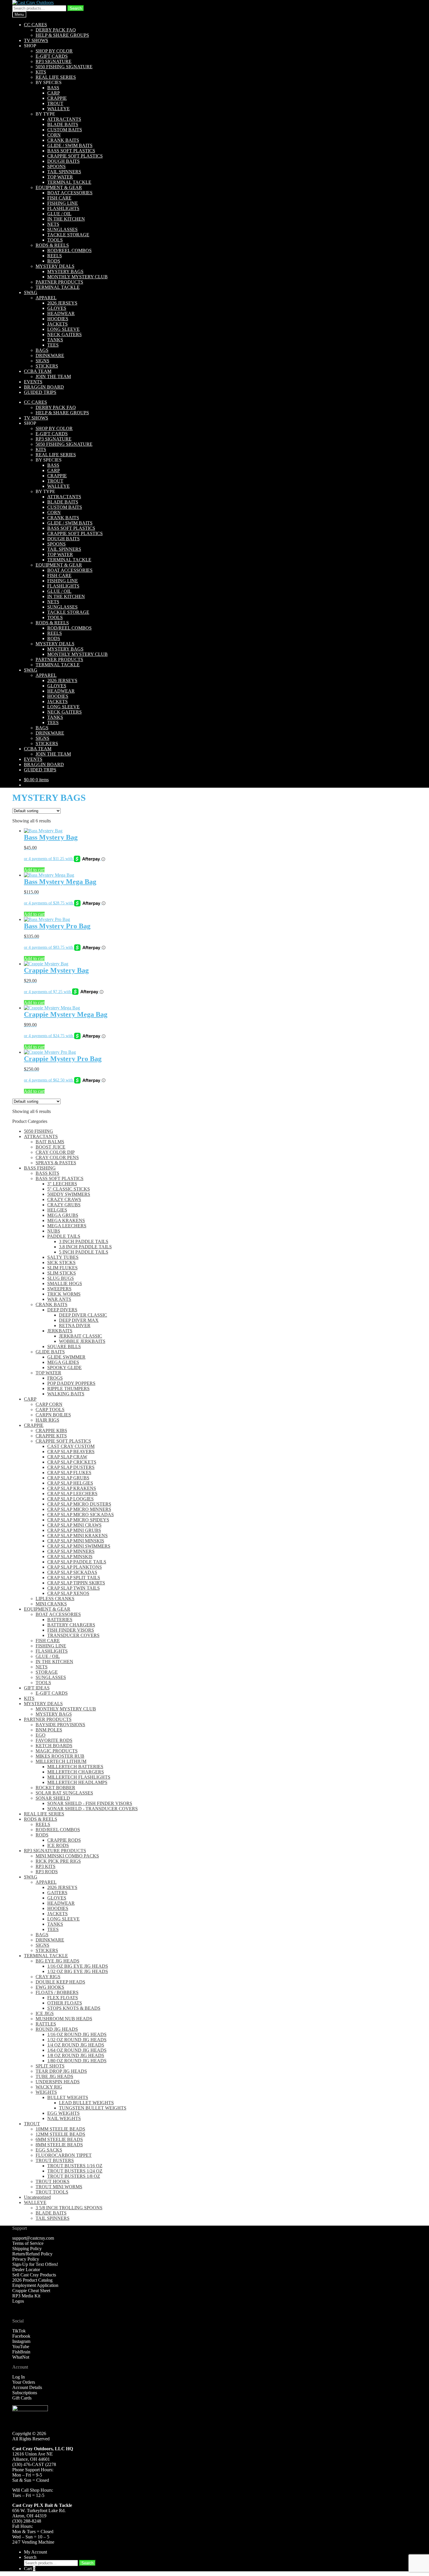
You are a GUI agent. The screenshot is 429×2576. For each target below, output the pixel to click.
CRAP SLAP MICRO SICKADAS (81, 1515)
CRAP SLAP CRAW (67, 1457)
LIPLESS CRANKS (55, 1599)
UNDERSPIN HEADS (58, 2082)
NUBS (54, 1231)
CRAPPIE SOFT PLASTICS (75, 156)
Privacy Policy (26, 2259)
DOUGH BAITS (63, 161)
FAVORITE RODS (54, 1740)
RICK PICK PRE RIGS (58, 1861)
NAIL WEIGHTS (64, 2118)
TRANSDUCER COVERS (73, 1635)
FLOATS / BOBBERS (57, 1992)
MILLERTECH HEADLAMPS (77, 1782)
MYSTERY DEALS (55, 266)
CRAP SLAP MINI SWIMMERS (79, 1546)
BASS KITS (47, 1173)
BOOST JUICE (50, 1147)
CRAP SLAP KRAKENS (72, 1488)
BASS (53, 88)
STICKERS (47, 366)
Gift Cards (22, 2398)
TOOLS (55, 240)
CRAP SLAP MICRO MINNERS (79, 1509)
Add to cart (34, 870)
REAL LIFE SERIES (56, 77)
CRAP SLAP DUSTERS (71, 1467)
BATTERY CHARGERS (71, 1625)
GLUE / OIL (59, 214)
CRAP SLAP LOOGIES (70, 1499)
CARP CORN (49, 1404)
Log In (19, 2377)
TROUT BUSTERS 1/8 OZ (74, 2176)
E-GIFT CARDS (52, 56)
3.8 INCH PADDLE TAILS (85, 1247)
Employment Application (35, 2285)
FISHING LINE (63, 203)
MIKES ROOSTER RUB (60, 1756)
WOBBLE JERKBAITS (82, 1341)
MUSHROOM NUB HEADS (64, 2019)
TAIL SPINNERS (64, 172)
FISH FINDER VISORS (71, 1630)
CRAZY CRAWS (64, 1199)
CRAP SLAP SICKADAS (72, 1572)
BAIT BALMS (50, 1142)
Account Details (27, 2387)
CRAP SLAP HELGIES (70, 1483)
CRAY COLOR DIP (55, 1152)
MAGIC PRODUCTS (57, 1751)
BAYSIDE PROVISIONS (60, 1725)
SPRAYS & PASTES (56, 1163)
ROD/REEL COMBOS (69, 250)
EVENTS (33, 382)
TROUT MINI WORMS (59, 2187)
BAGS (42, 350)
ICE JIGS (45, 2013)
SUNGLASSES (62, 229)
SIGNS (42, 361)
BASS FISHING (40, 1168)
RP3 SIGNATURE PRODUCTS (55, 1851)
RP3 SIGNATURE (54, 61)
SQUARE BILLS (64, 1346)
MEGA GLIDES (63, 1362)
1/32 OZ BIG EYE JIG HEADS (78, 1971)
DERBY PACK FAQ (56, 30)
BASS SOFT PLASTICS (71, 151)
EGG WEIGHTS (63, 2113)
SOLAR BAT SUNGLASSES (64, 1793)
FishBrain (21, 2352)
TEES (53, 345)
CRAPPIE (57, 98)
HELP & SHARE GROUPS (62, 35)
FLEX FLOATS (63, 1998)
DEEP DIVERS (62, 1310)
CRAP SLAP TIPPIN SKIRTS (76, 1583)
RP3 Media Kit (26, 2296)
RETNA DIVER (75, 1325)
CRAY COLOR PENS (57, 1157)
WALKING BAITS (66, 1394)
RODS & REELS (52, 245)
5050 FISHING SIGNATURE (64, 67)
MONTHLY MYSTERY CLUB (77, 277)
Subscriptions (25, 2393)
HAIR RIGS (47, 1420)
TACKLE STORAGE (68, 235)
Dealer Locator (26, 2270)
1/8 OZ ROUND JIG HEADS (76, 2055)
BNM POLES (49, 1730)
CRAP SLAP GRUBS (68, 1478)
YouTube (21, 2347)
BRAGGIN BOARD (44, 387)
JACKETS (57, 324)
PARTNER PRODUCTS (59, 282)
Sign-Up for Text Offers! (35, 2264)
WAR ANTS (59, 1299)
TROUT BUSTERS (55, 2160)
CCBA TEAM (38, 371)
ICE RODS (58, 1845)
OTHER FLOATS (65, 2003)
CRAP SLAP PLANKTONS (75, 1567)
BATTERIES (60, 1620)
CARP (54, 93)
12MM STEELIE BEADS (60, 2134)
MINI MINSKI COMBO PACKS (67, 1856)
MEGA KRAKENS (66, 1220)
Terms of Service (28, 2243)
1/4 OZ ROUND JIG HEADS (76, 2045)
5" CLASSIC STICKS (69, 1189)
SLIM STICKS (62, 1273)
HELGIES (57, 1210)
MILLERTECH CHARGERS (76, 1772)
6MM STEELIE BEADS (59, 2139)
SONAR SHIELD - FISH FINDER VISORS (90, 1803)
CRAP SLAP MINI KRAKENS (77, 1536)
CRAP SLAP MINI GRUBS (74, 1530)
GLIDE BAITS (50, 1352)
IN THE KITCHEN (66, 219)
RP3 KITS (46, 1866)
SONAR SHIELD (53, 1798)
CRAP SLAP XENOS (68, 1593)
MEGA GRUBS (63, 1215)
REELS (55, 256)
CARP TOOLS (50, 1410)
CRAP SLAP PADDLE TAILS (77, 1562)
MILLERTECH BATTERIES (75, 1767)
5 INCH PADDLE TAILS (84, 1252)
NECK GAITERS (64, 334)
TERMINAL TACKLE (69, 182)
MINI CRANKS (51, 1604)
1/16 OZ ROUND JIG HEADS (77, 2034)
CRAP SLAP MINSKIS (70, 1557)
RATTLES (46, 2024)
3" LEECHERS (62, 1184)
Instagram (21, 2341)
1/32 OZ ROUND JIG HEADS (77, 2040)
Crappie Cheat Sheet (31, 2291)
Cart (30, 2569)
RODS (54, 261)
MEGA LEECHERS (67, 1226)
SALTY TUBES (63, 1257)
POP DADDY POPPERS (71, 1383)
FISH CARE (59, 198)
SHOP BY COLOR (54, 51)
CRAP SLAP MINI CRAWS (74, 1525)
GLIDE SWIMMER (66, 1357)
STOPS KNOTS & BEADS (74, 2008)
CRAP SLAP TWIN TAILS (74, 1588)
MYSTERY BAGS (65, 271)
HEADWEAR (61, 313)
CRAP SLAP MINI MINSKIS (76, 1541)
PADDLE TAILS (64, 1236)
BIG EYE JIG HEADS (57, 1961)
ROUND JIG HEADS (57, 2029)
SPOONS (56, 166)
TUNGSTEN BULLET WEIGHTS (93, 2108)
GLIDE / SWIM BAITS (70, 145)
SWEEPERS (59, 1289)
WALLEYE (59, 109)
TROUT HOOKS (53, 2181)
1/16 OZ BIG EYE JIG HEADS (78, 1966)
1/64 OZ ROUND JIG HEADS (77, 2050)
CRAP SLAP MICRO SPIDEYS (78, 1520)
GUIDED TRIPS (40, 392)
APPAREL (46, 298)
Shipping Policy (27, 2249)
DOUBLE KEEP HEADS (60, 1982)
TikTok (19, 2331)
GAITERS (57, 1893)
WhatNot (21, 2357)
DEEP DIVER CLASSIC (83, 1315)
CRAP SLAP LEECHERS (72, 1494)
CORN (54, 135)
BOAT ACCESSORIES (70, 193)
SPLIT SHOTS (50, 2066)
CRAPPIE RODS (64, 1840)
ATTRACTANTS (64, 119)
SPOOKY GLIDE (64, 1367)
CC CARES (35, 25)
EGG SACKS (49, 2150)
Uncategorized (37, 2197)
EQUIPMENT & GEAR (59, 187)
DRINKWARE (50, 355)
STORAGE (47, 1672)
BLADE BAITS (63, 124)
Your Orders (24, 2382)
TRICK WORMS (64, 1294)
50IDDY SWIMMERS (69, 1194)
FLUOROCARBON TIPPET (64, 2155)
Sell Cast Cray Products (34, 2275)
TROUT (55, 103)
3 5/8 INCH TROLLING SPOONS (69, 2208)
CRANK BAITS (63, 140)
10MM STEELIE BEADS (60, 2129)
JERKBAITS (60, 1331)
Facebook (21, 2336)
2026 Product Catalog (32, 2280)
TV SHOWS (36, 40)
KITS (41, 72)
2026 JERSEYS (62, 303)
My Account (35, 2552)
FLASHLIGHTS (63, 208)
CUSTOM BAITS (65, 130)
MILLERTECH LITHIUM (61, 1761)
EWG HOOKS (50, 1987)
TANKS (55, 340)
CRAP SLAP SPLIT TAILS (74, 1578)
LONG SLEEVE (63, 329)
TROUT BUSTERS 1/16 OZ (75, 2166)
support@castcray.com (33, 2238)
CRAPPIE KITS (51, 1436)
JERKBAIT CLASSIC (81, 1336)
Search (76, 8)
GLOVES (57, 308)
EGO (41, 1735)
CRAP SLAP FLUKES (69, 1473)
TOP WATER (60, 177)
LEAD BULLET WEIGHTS (86, 2103)
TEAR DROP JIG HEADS (61, 2071)
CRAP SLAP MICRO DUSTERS (79, 1504)
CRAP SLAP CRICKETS (72, 1462)
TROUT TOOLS (52, 2192)
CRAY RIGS (48, 1977)
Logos (18, 2301)
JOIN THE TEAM (53, 376)
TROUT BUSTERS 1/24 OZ (75, 2171)
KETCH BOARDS (54, 1746)
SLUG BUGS (61, 1278)
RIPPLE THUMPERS (68, 1389)
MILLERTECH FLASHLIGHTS (79, 1777)
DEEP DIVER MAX (79, 1320)
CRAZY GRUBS (64, 1205)
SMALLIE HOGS (65, 1283)
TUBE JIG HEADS (54, 2076)
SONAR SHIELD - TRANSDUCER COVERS (93, 1809)
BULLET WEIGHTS (68, 2097)
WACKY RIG (49, 2087)
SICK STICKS (61, 1262)
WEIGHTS (46, 2092)
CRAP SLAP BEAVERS (71, 1452)
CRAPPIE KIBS (51, 1431)
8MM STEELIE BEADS (59, 2145)
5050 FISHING (39, 1131)
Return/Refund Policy (32, 2254)
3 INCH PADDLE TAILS (84, 1241)
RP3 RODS (47, 1872)
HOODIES (58, 319)
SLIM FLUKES (62, 1268)
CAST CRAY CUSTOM (71, 1446)
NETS (53, 224)
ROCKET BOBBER (55, 1788)
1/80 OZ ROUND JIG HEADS (77, 2061)
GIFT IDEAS (37, 1688)
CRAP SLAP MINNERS (71, 1551)
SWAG (31, 292)
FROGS (55, 1378)
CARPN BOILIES (53, 1415)
